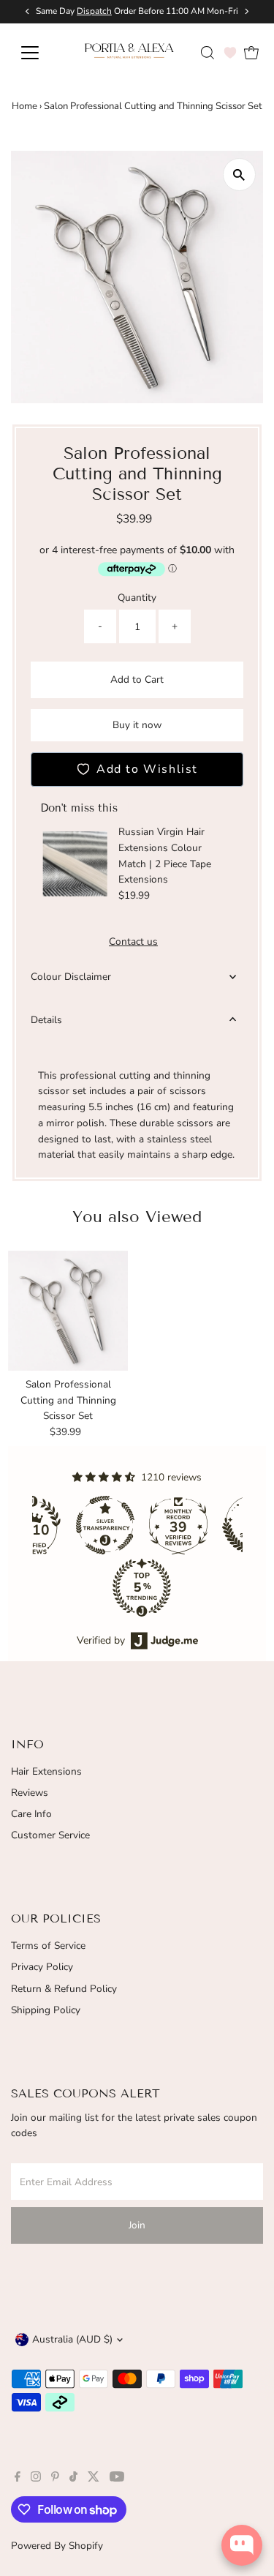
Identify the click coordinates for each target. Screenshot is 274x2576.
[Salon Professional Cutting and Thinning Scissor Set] (68, 1311)
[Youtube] (117, 2479)
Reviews (30, 1793)
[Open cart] (251, 53)
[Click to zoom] (239, 175)
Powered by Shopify (57, 2546)
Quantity (137, 598)
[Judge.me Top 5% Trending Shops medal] (137, 1587)
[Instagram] (36, 2479)
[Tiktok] (73, 2479)
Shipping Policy (46, 2010)
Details (46, 1020)
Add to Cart (137, 679)
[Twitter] (94, 2479)
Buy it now (137, 725)
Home (24, 106)
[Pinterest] (55, 2479)
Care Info (31, 1814)
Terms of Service (48, 1946)
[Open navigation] (40, 53)
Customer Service (50, 1835)
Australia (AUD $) (72, 2339)
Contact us (133, 942)
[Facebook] (18, 2479)
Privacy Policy (42, 1967)
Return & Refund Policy (64, 1989)
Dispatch (94, 11)
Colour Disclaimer (71, 977)
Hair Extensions (46, 1771)
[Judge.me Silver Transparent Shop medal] (101, 1525)
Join (137, 2225)
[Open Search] (208, 53)
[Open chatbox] (242, 2545)
